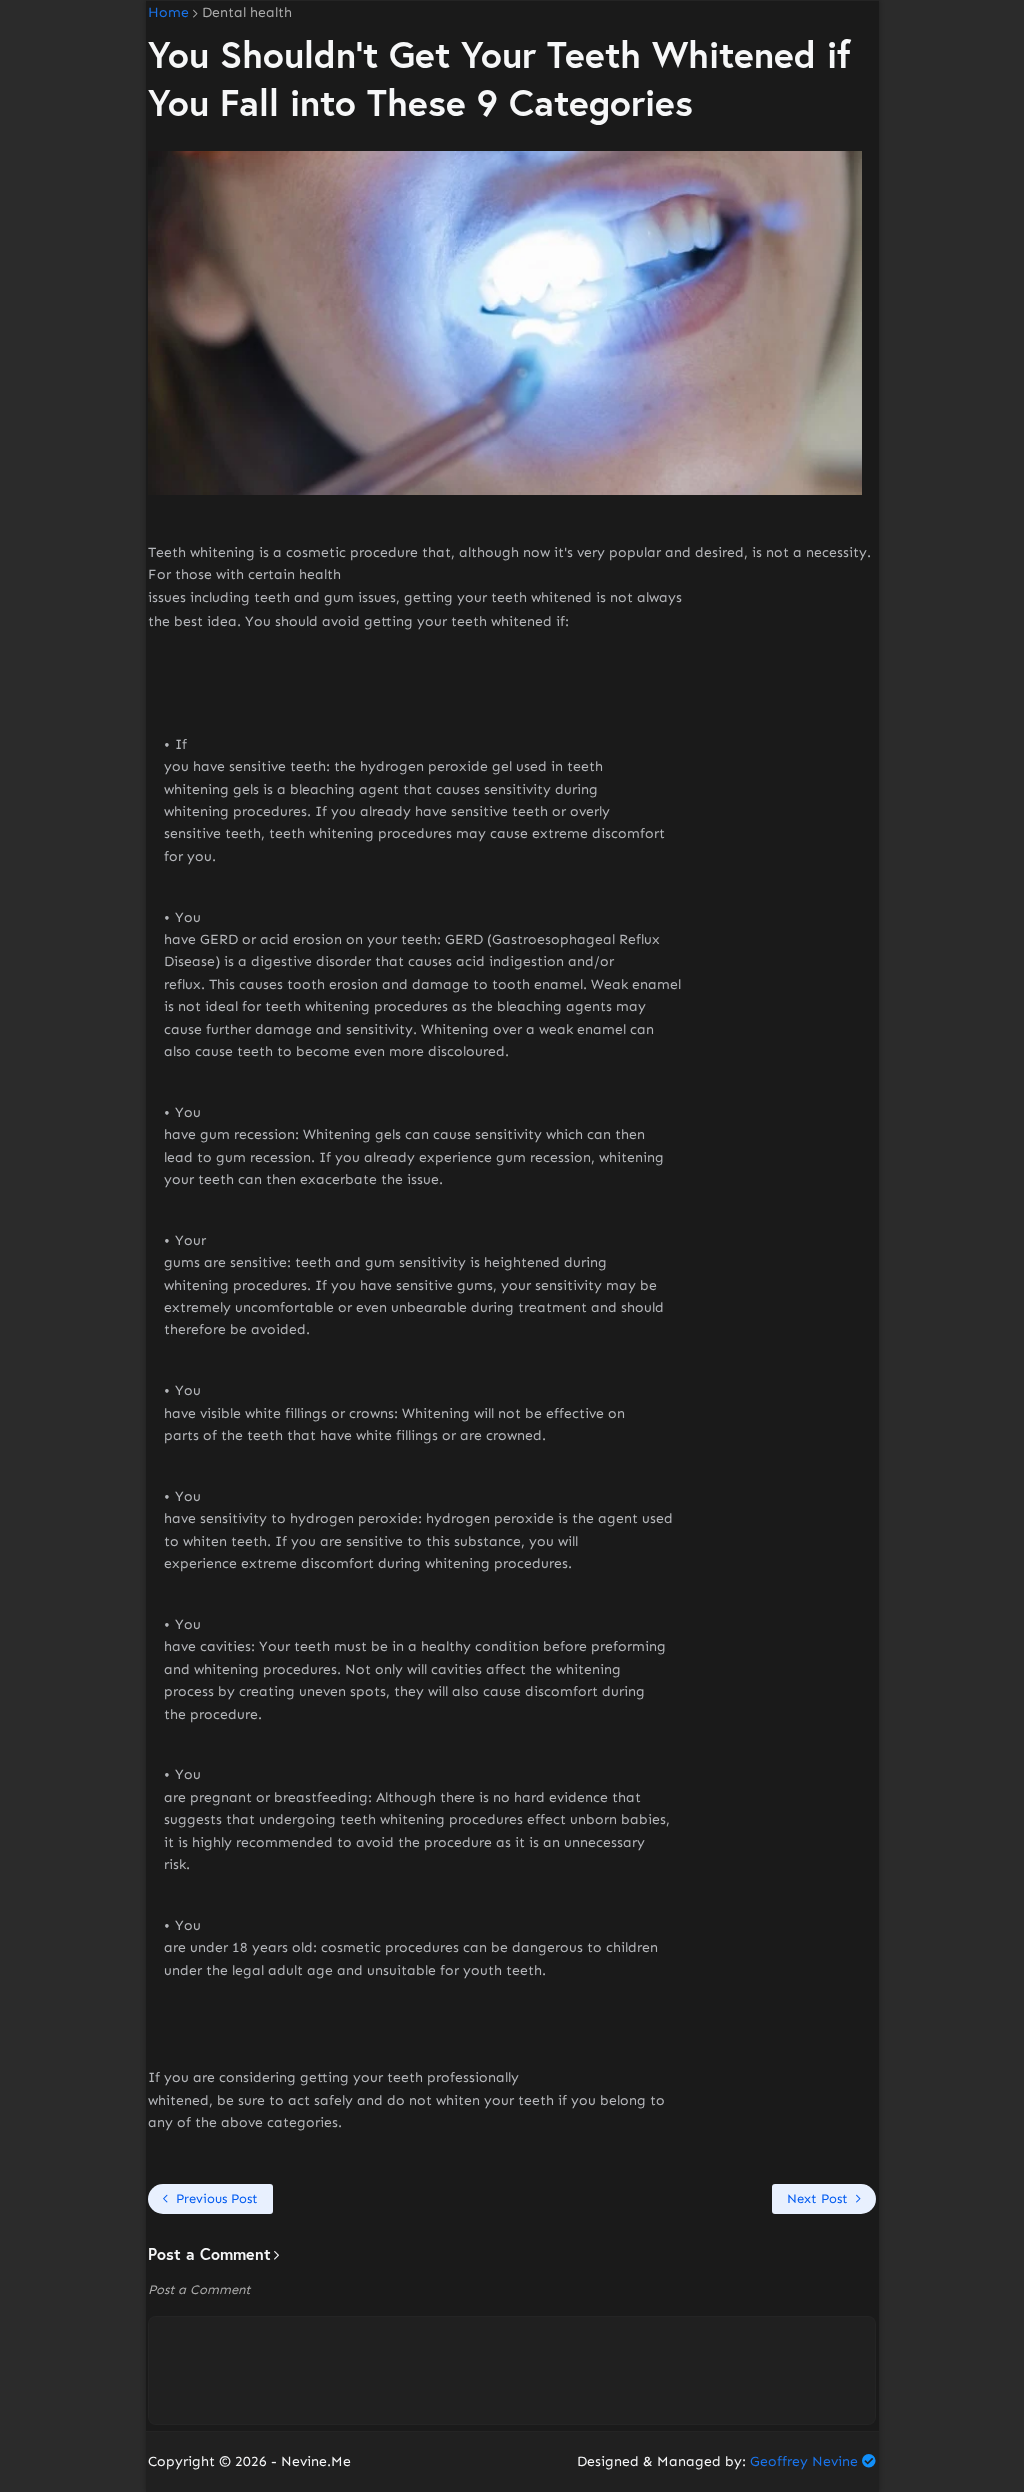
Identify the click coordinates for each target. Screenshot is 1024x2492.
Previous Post (217, 2198)
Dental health (247, 13)
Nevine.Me (316, 2461)
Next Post (817, 2198)
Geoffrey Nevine (804, 2461)
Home (168, 13)
